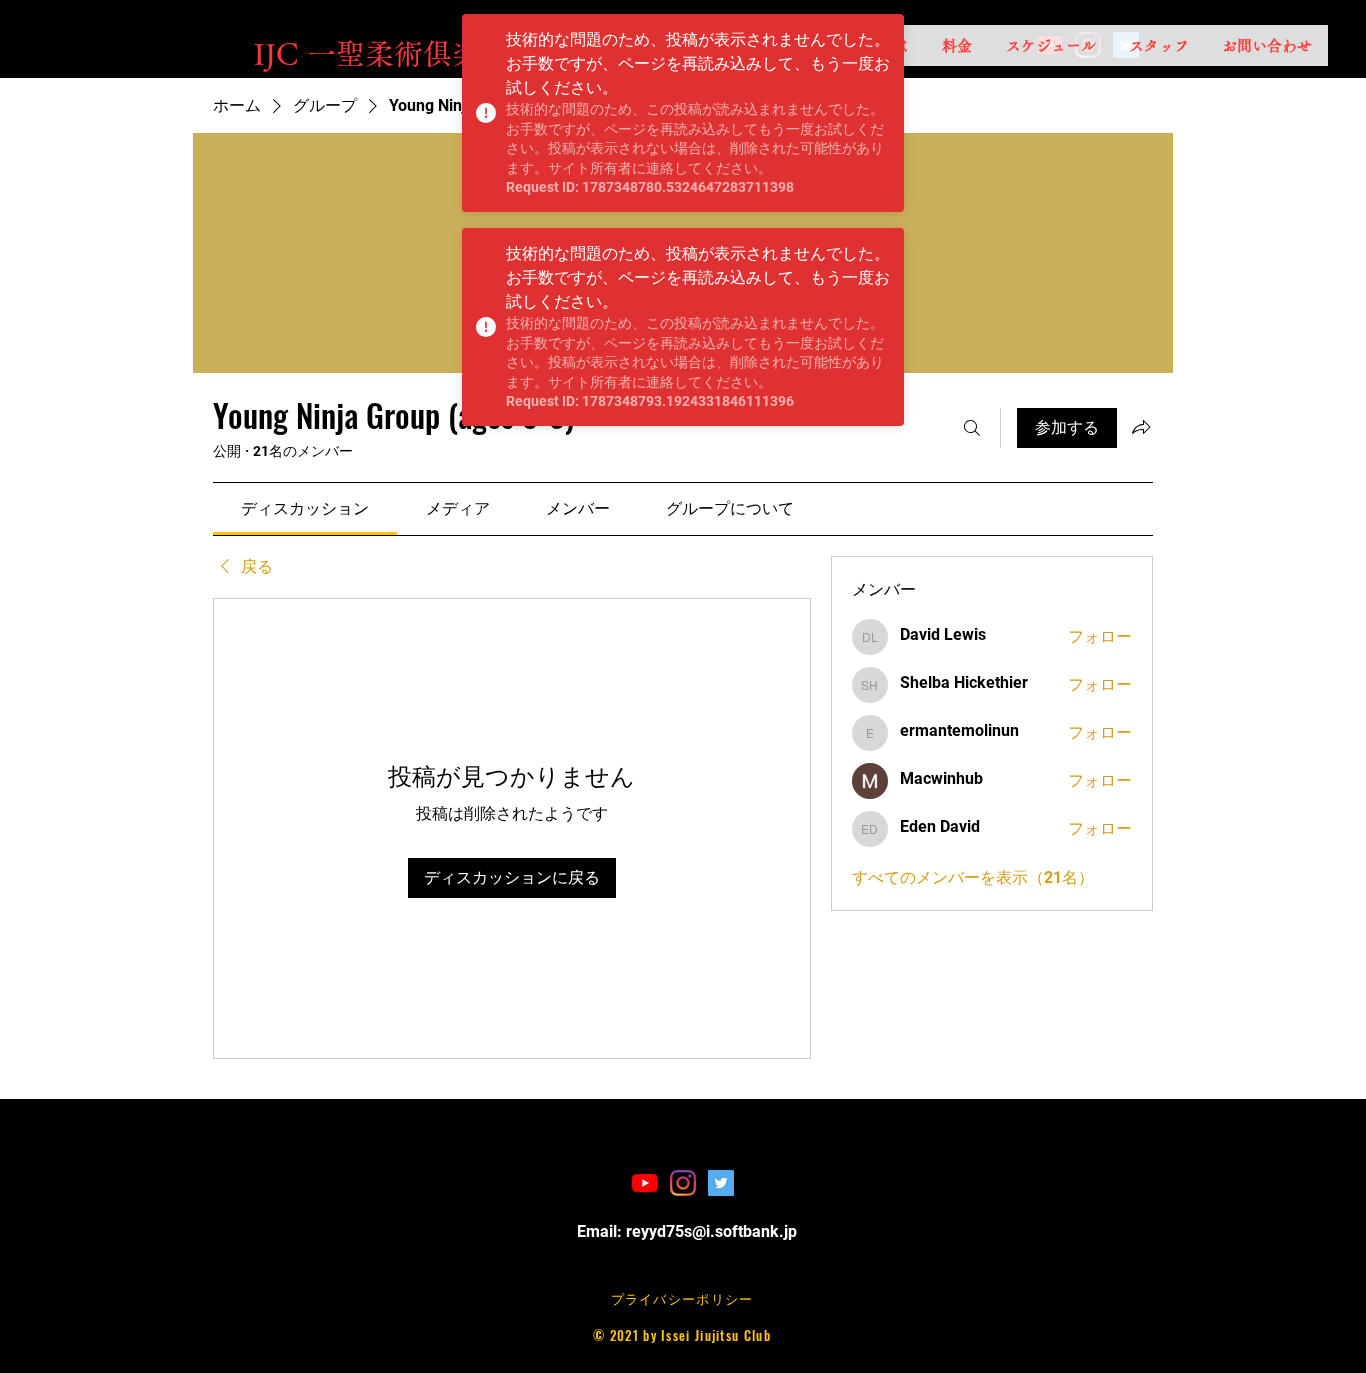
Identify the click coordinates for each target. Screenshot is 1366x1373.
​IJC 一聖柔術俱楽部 (382, 53)
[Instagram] (683, 1183)
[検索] (972, 428)
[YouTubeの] (645, 1183)
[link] (305, 508)
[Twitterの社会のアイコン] (721, 1183)
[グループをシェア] (1141, 427)
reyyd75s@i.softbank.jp (711, 1231)
